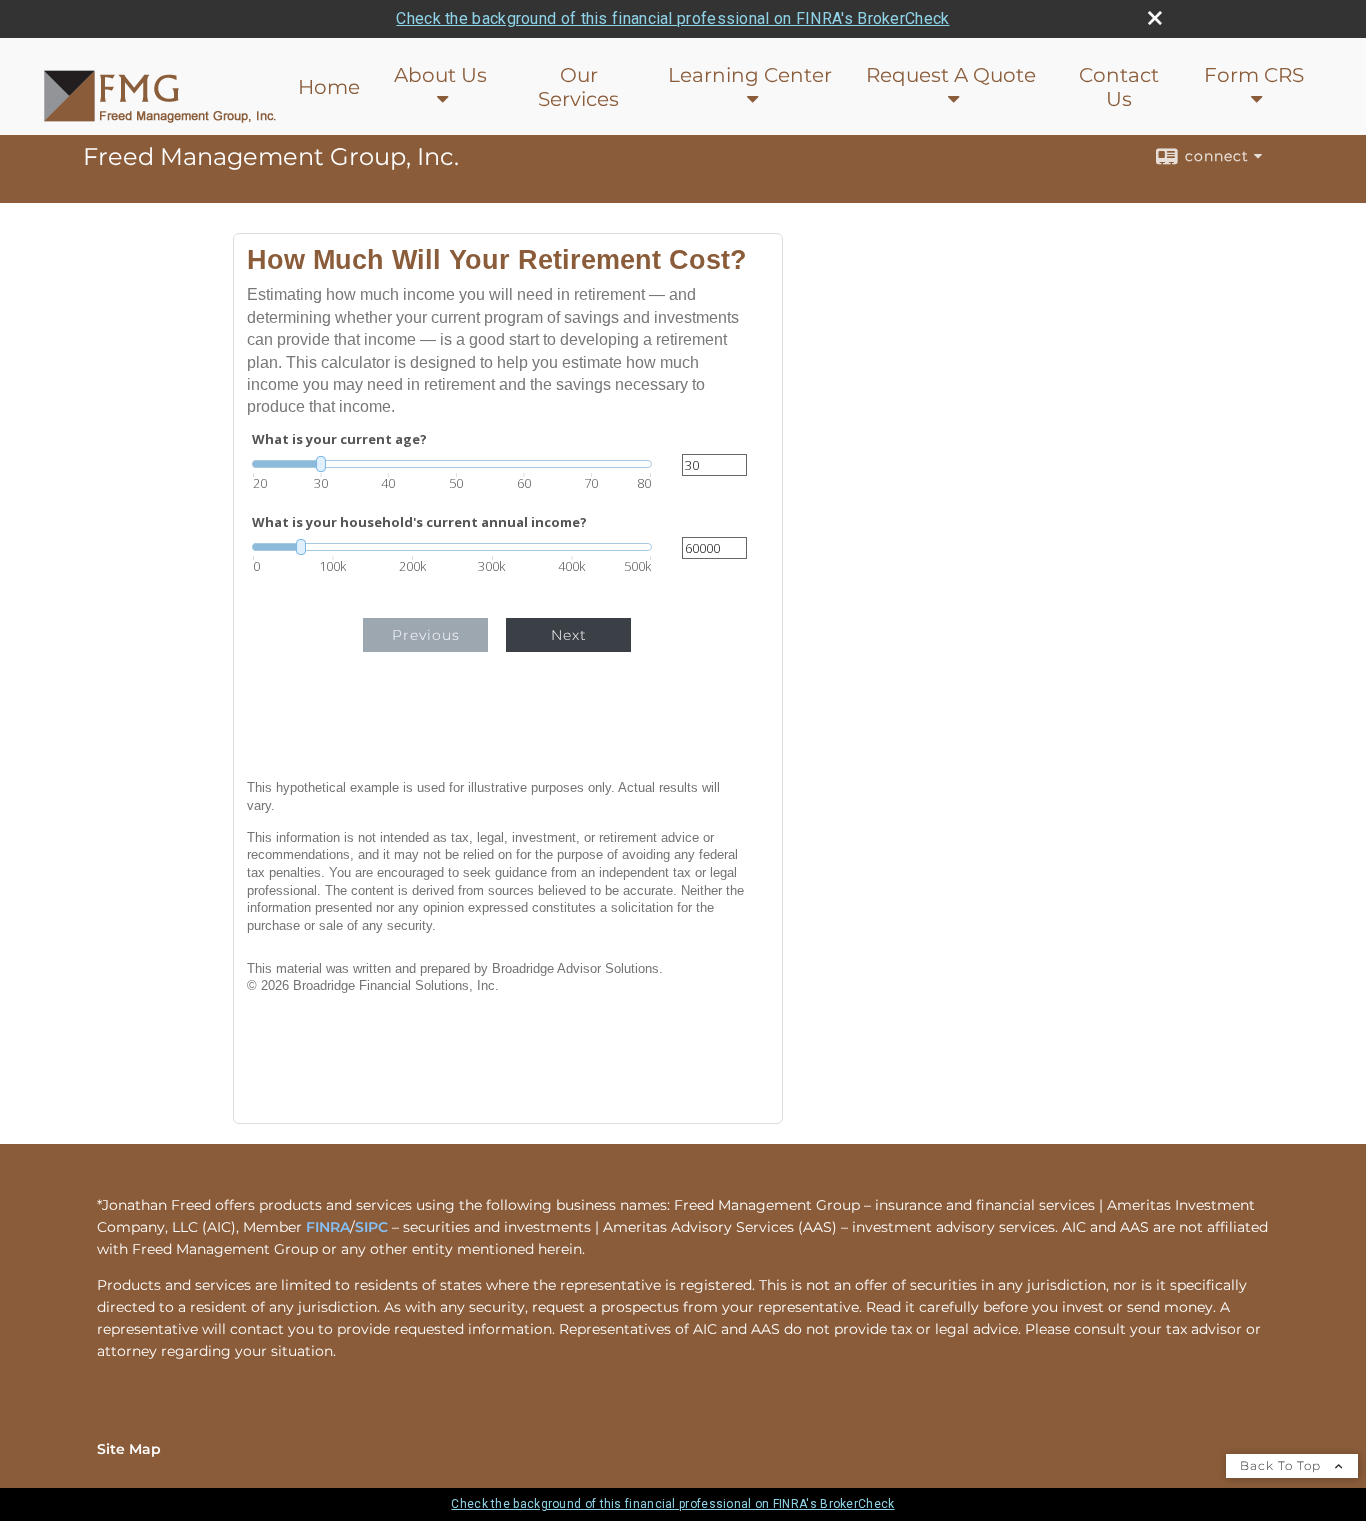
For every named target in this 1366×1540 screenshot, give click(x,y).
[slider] (452, 464)
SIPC (371, 1227)
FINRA (328, 1227)
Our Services (578, 87)
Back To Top (1282, 1465)
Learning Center (750, 75)
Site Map (129, 1449)
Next (569, 635)
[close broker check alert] (1155, 18)
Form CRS (1254, 75)
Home (329, 87)
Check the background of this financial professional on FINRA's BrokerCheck (672, 18)
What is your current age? (339, 439)
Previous (426, 635)
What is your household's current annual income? (419, 522)
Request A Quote (951, 75)
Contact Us (1119, 87)
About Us (440, 75)
